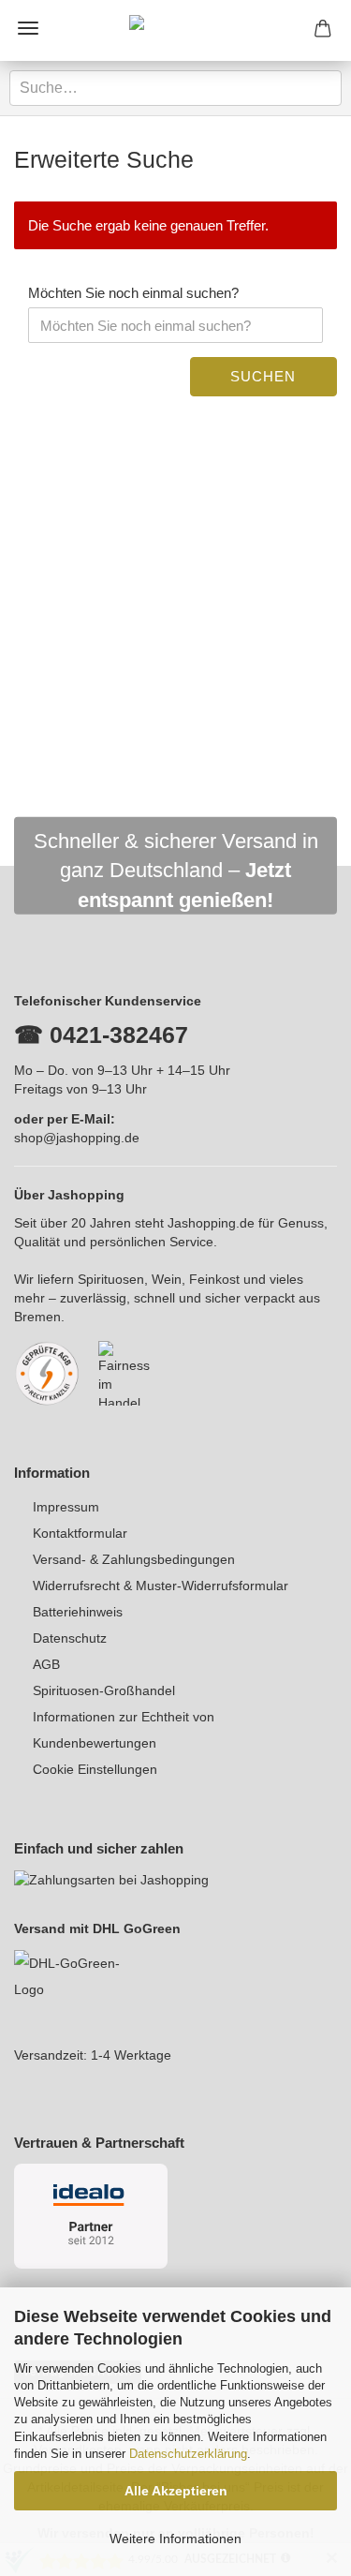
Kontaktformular (80, 1533)
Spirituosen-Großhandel (104, 1690)
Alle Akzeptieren (176, 2491)
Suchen (263, 376)
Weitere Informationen (175, 2539)
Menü (28, 28)
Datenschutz (70, 1638)
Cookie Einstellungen (95, 1769)
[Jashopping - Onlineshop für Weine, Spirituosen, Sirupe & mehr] (176, 30)
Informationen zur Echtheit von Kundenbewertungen (124, 1730)
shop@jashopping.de (77, 1138)
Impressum (66, 1507)
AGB (46, 1664)
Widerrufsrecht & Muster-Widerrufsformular (161, 1586)
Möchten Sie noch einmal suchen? (133, 293)
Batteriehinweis (78, 1612)
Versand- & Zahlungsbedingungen (134, 1559)
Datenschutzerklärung (188, 2454)
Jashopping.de (211, 1223)
